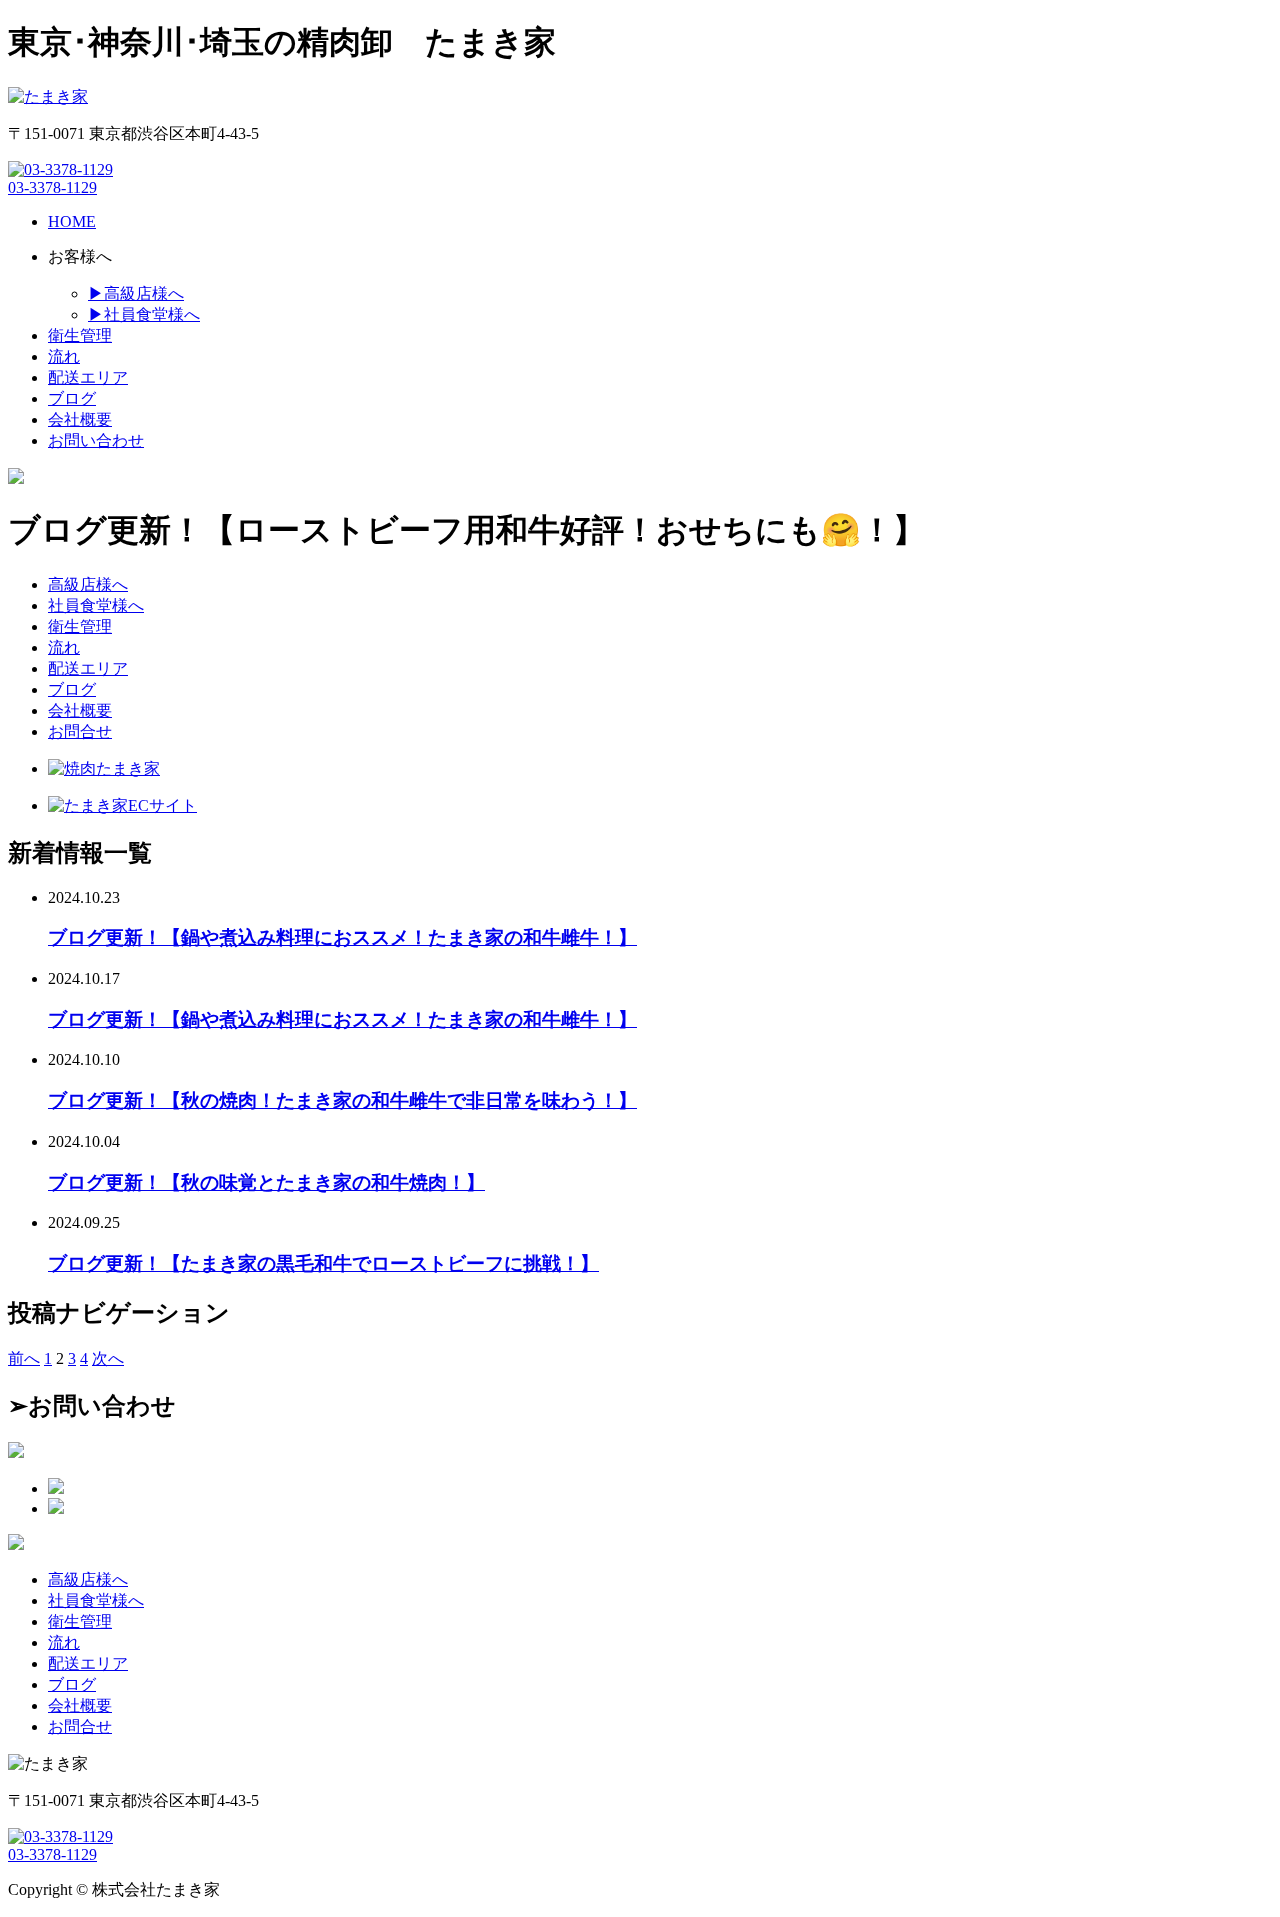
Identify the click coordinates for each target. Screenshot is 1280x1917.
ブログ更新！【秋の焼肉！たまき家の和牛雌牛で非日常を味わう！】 (342, 1100)
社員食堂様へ (96, 605)
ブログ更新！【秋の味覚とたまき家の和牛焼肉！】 (266, 1182)
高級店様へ (88, 584)
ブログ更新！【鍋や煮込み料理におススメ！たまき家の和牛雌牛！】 (342, 937)
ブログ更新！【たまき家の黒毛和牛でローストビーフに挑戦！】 (323, 1263)
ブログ (72, 689)
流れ (64, 647)
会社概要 (80, 710)
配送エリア (88, 668)
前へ (24, 1358)
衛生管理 (80, 626)
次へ (108, 1358)
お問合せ (80, 731)
